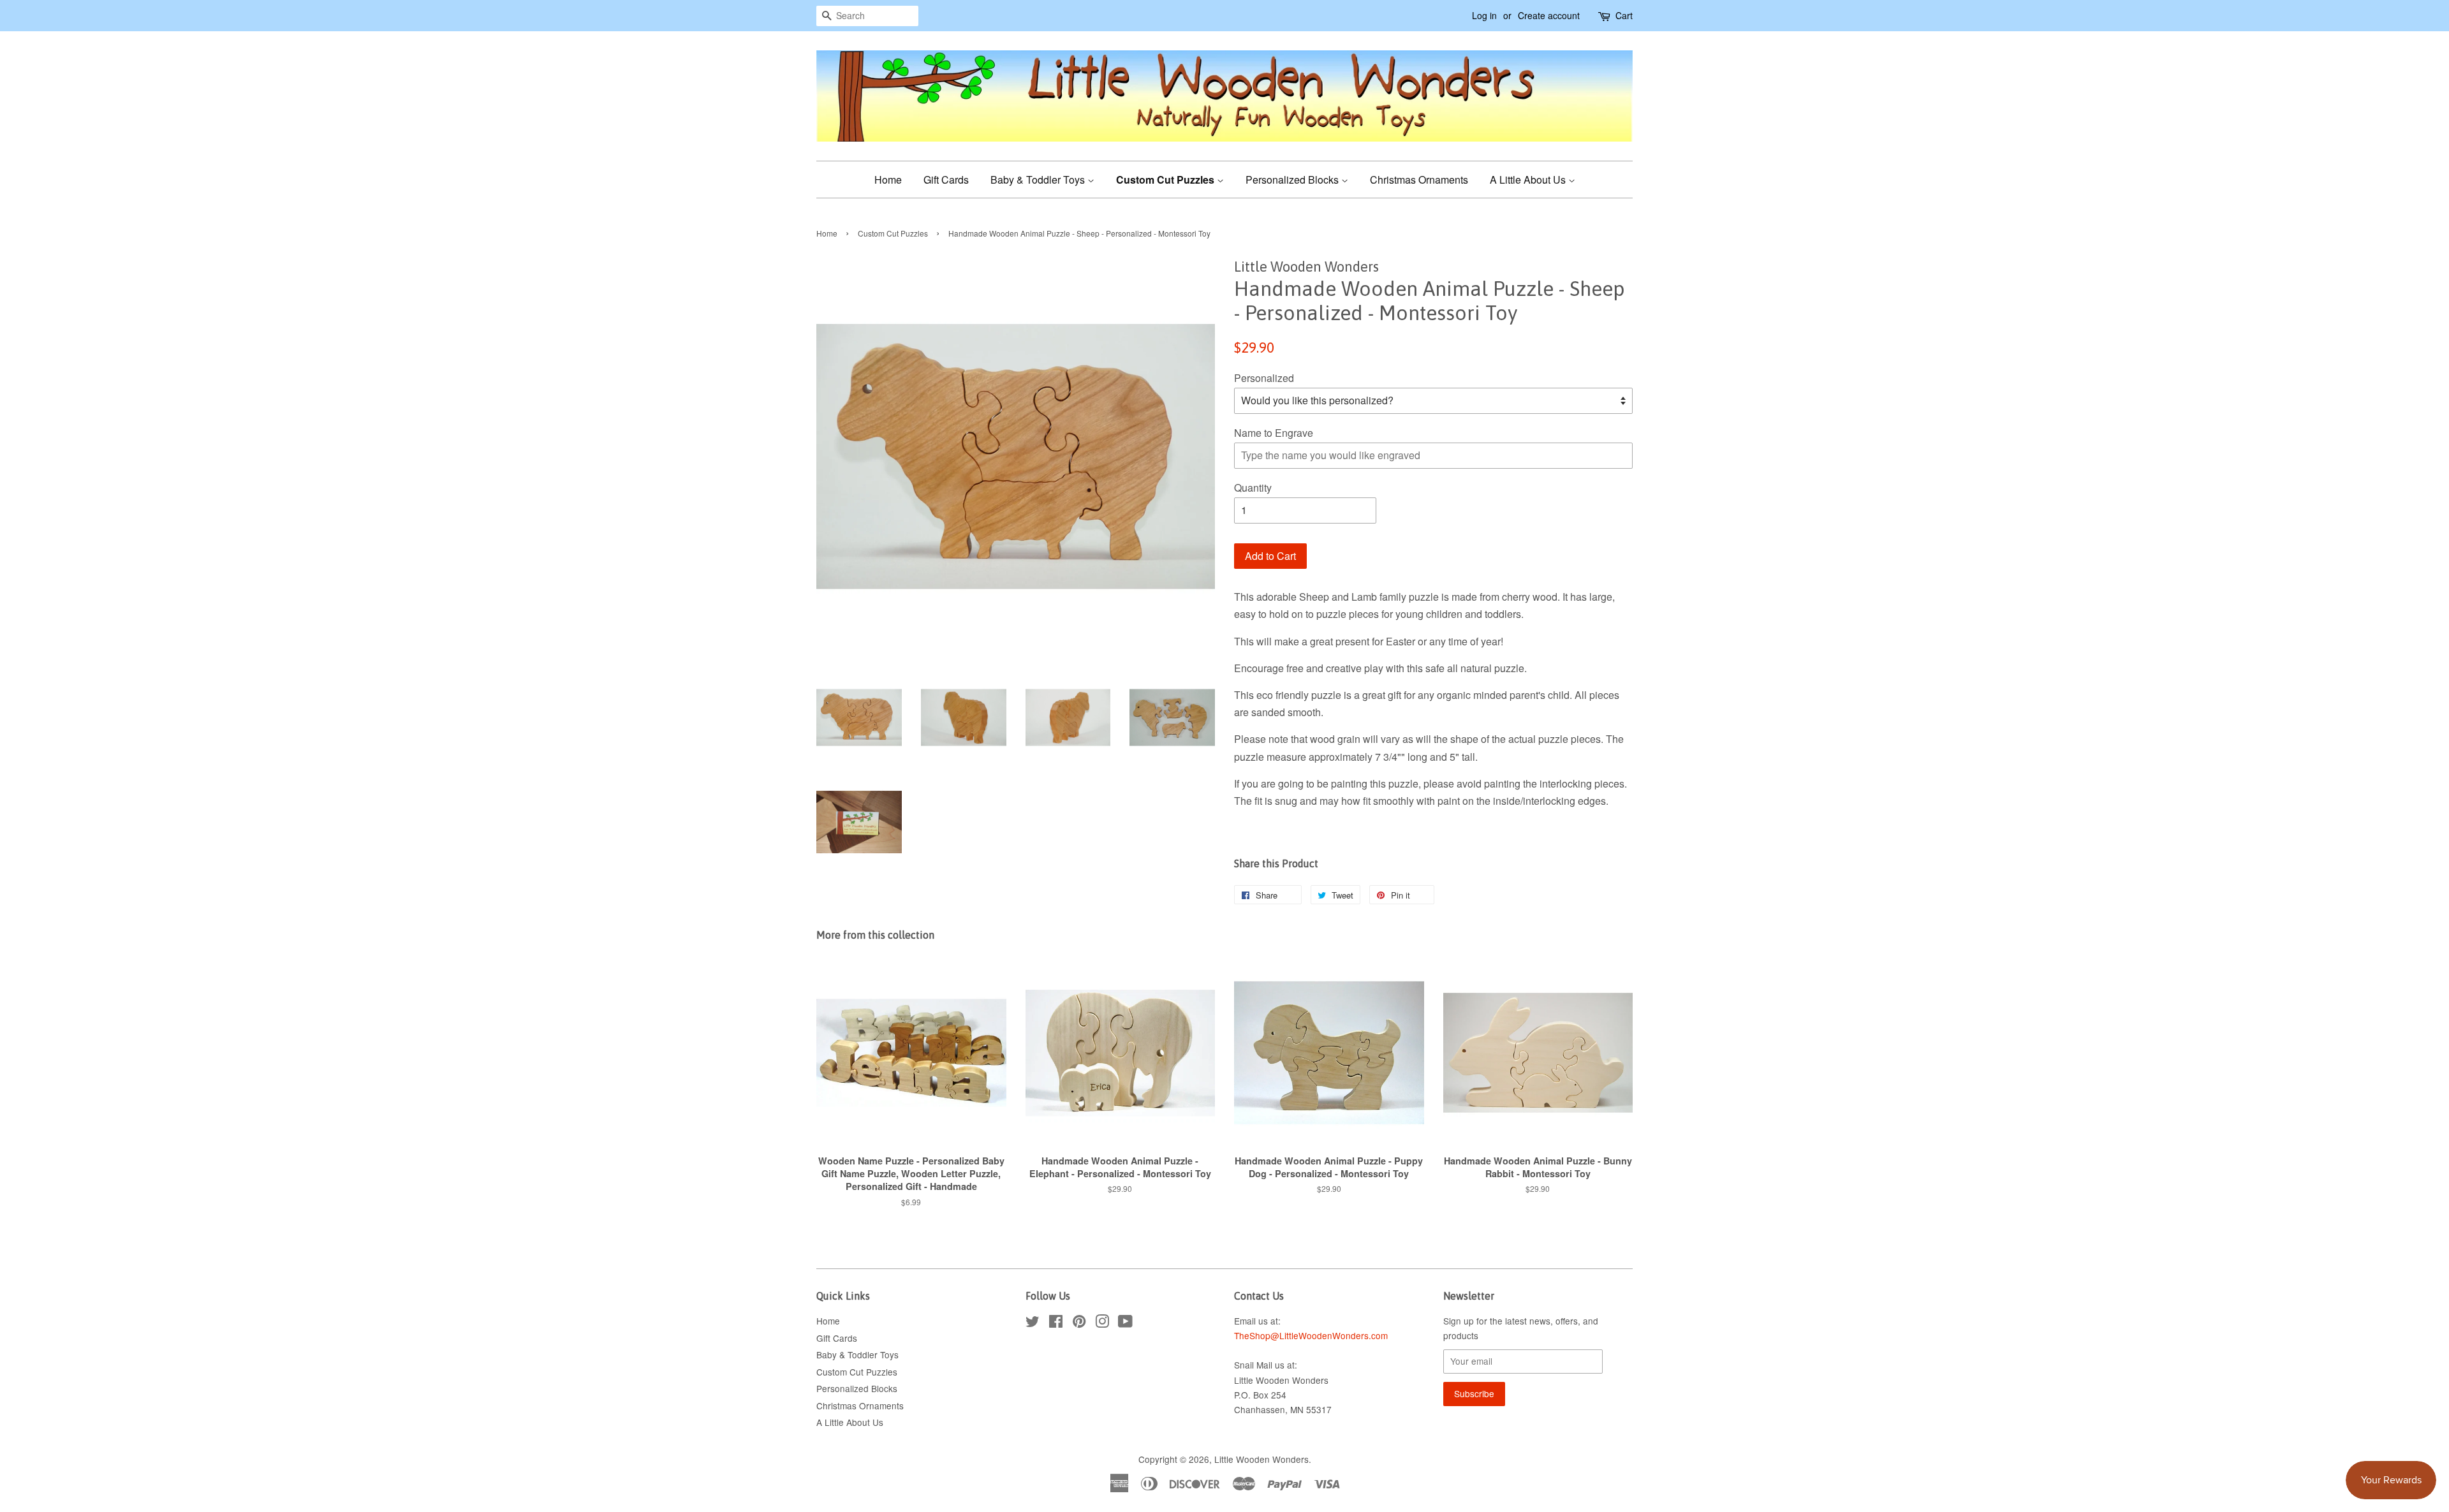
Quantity (1253, 488)
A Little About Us (1529, 180)
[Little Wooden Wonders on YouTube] (1125, 1323)
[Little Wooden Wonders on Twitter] (1033, 1323)
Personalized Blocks (1293, 180)
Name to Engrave (1274, 433)
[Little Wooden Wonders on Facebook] (1056, 1323)
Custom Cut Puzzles (1166, 180)
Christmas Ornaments (1419, 180)
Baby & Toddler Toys (1039, 180)
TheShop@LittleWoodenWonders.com (1311, 1335)
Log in (1484, 15)
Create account (1549, 15)
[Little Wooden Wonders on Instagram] (1102, 1323)
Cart (1624, 15)
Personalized (1264, 378)
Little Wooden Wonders (1261, 1459)
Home (888, 180)
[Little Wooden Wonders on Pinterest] (1079, 1323)
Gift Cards (946, 180)
